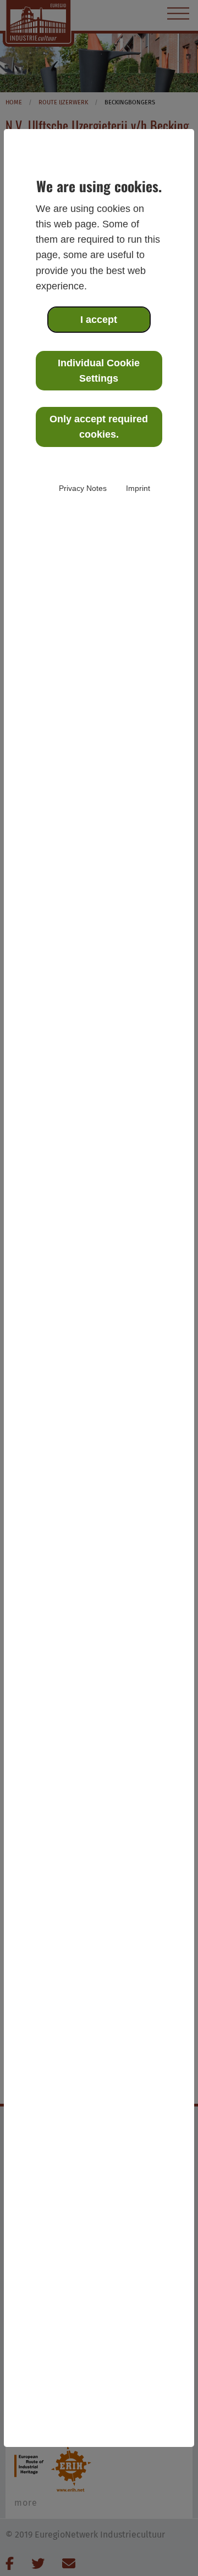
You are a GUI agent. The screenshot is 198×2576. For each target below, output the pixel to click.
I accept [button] (99, 320)
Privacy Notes (83, 488)
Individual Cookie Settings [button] (99, 371)
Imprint (138, 488)
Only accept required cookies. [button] (99, 427)
